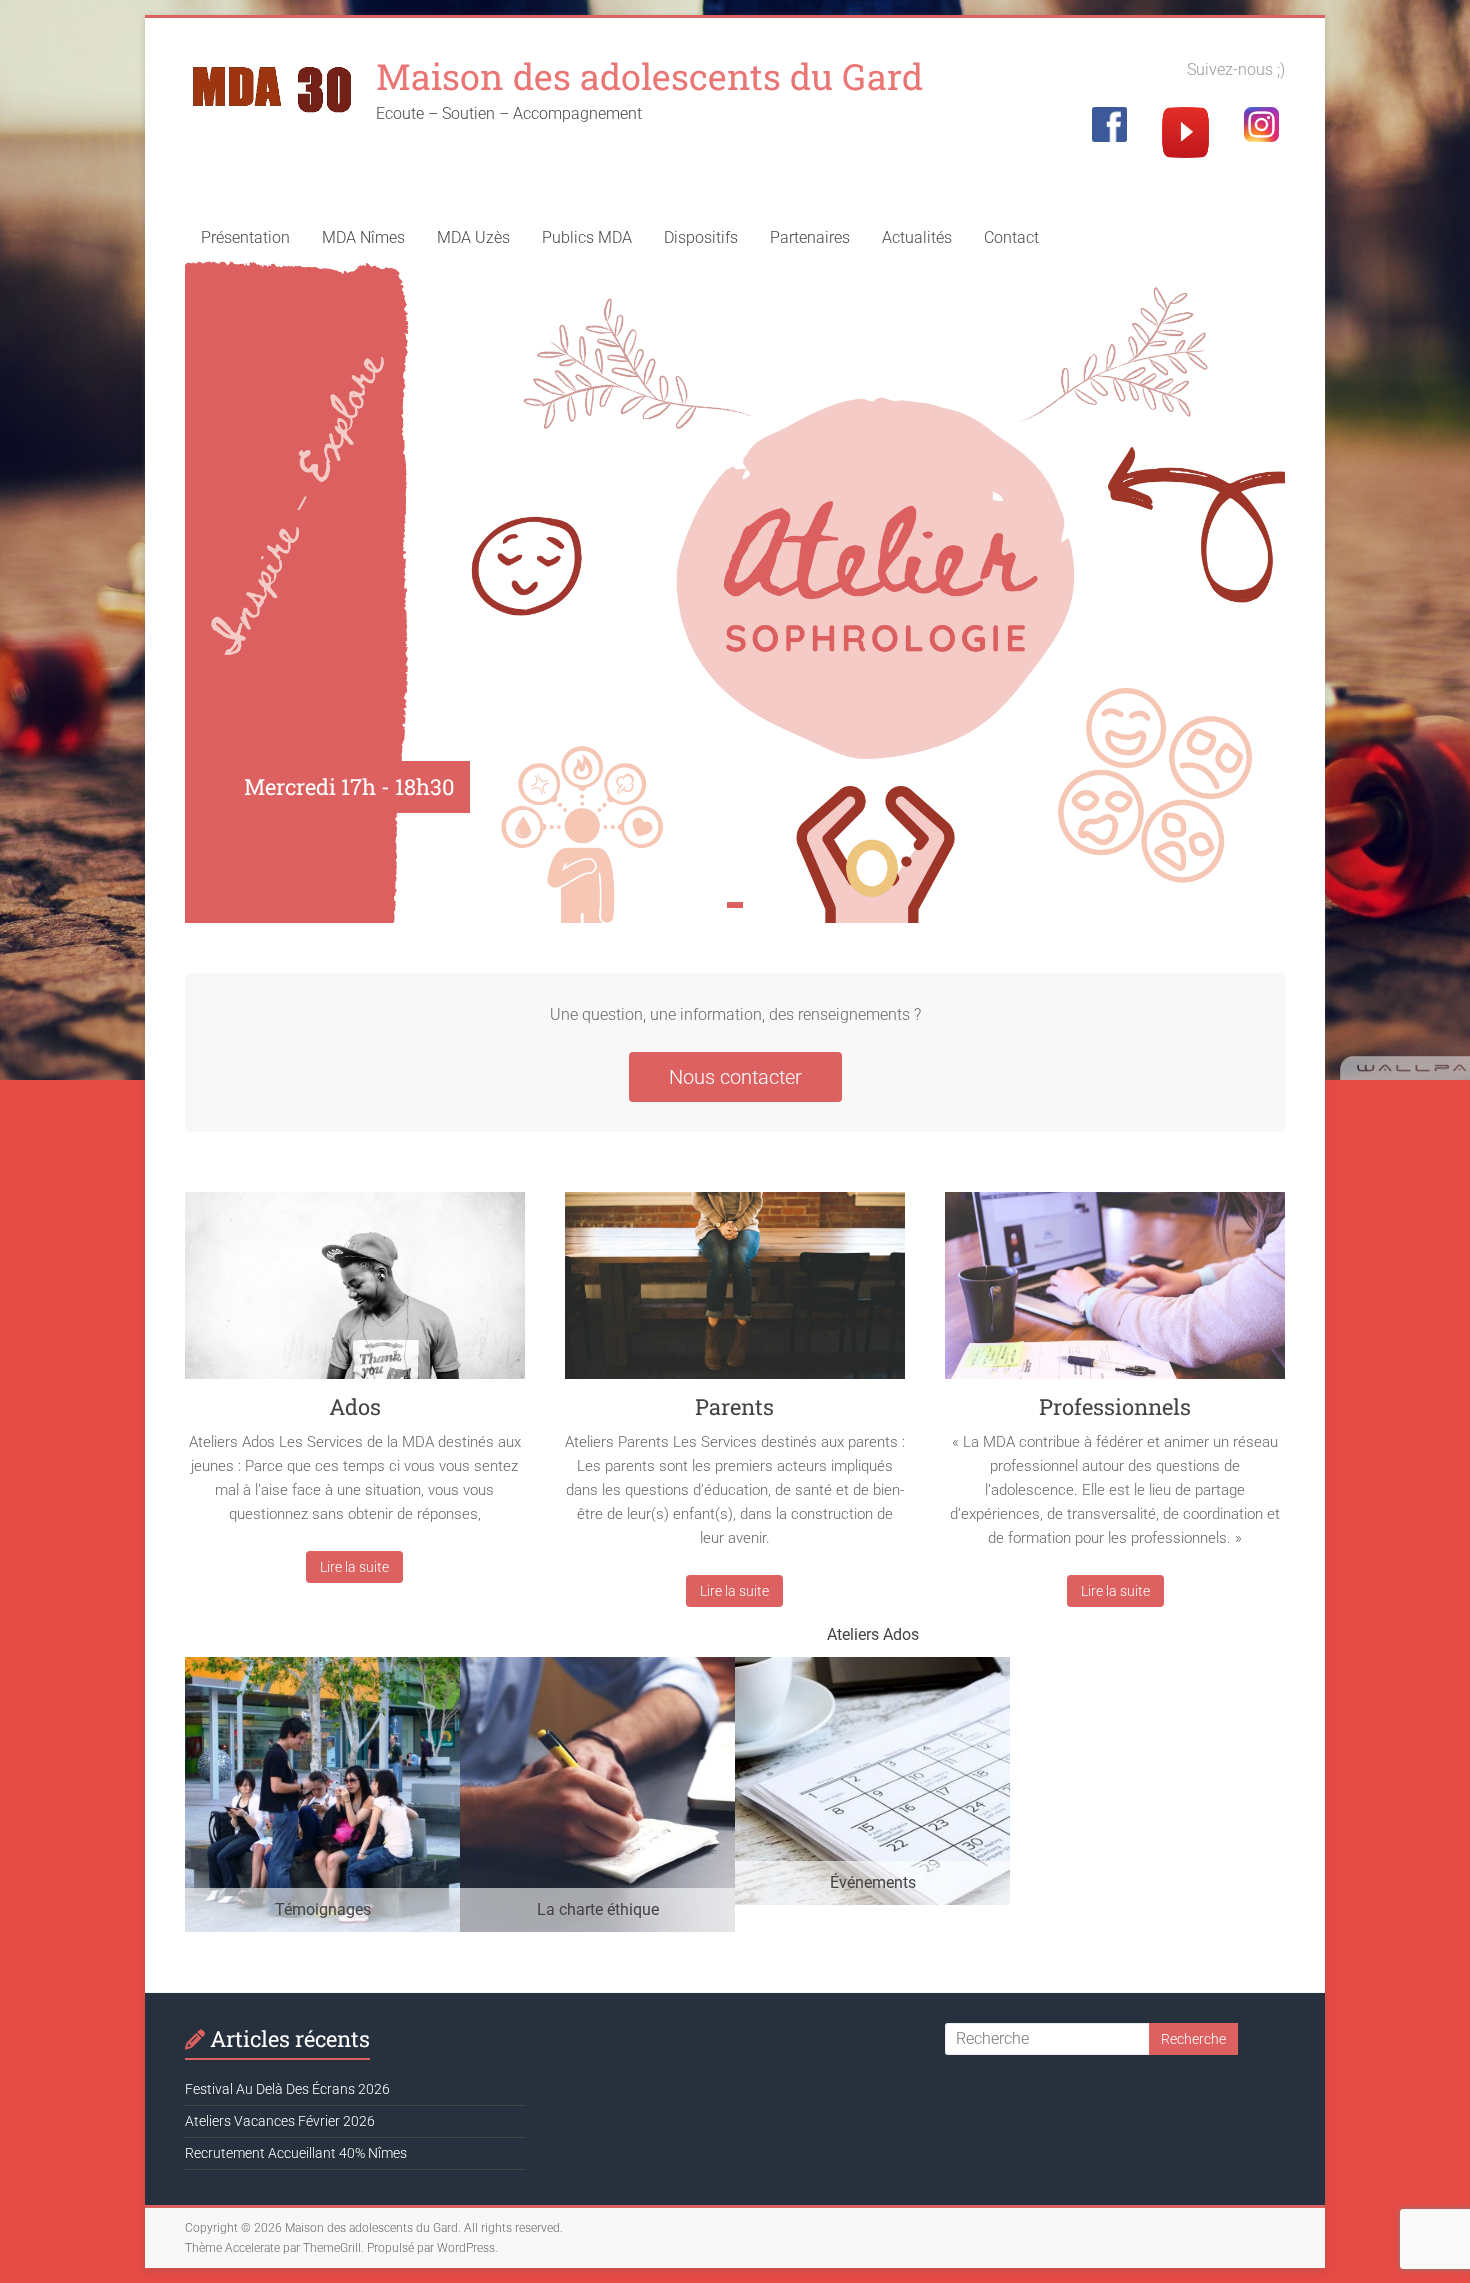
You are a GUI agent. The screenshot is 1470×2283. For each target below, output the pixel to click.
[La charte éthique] (597, 1666)
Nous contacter (735, 1077)
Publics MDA (587, 237)
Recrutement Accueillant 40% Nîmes (296, 2153)
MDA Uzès (473, 237)
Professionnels (1115, 1406)
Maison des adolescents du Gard (649, 76)
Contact (1011, 237)
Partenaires (810, 237)
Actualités (917, 237)
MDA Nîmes (363, 237)
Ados (355, 1406)
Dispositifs (701, 237)
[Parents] (735, 1293)
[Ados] (355, 1293)
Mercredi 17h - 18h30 (349, 786)
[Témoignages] (322, 1666)
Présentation (245, 237)
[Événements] (872, 1666)
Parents (734, 1406)
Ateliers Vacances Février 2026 (280, 2121)
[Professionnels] (1115, 1293)
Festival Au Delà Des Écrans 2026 (287, 2089)
